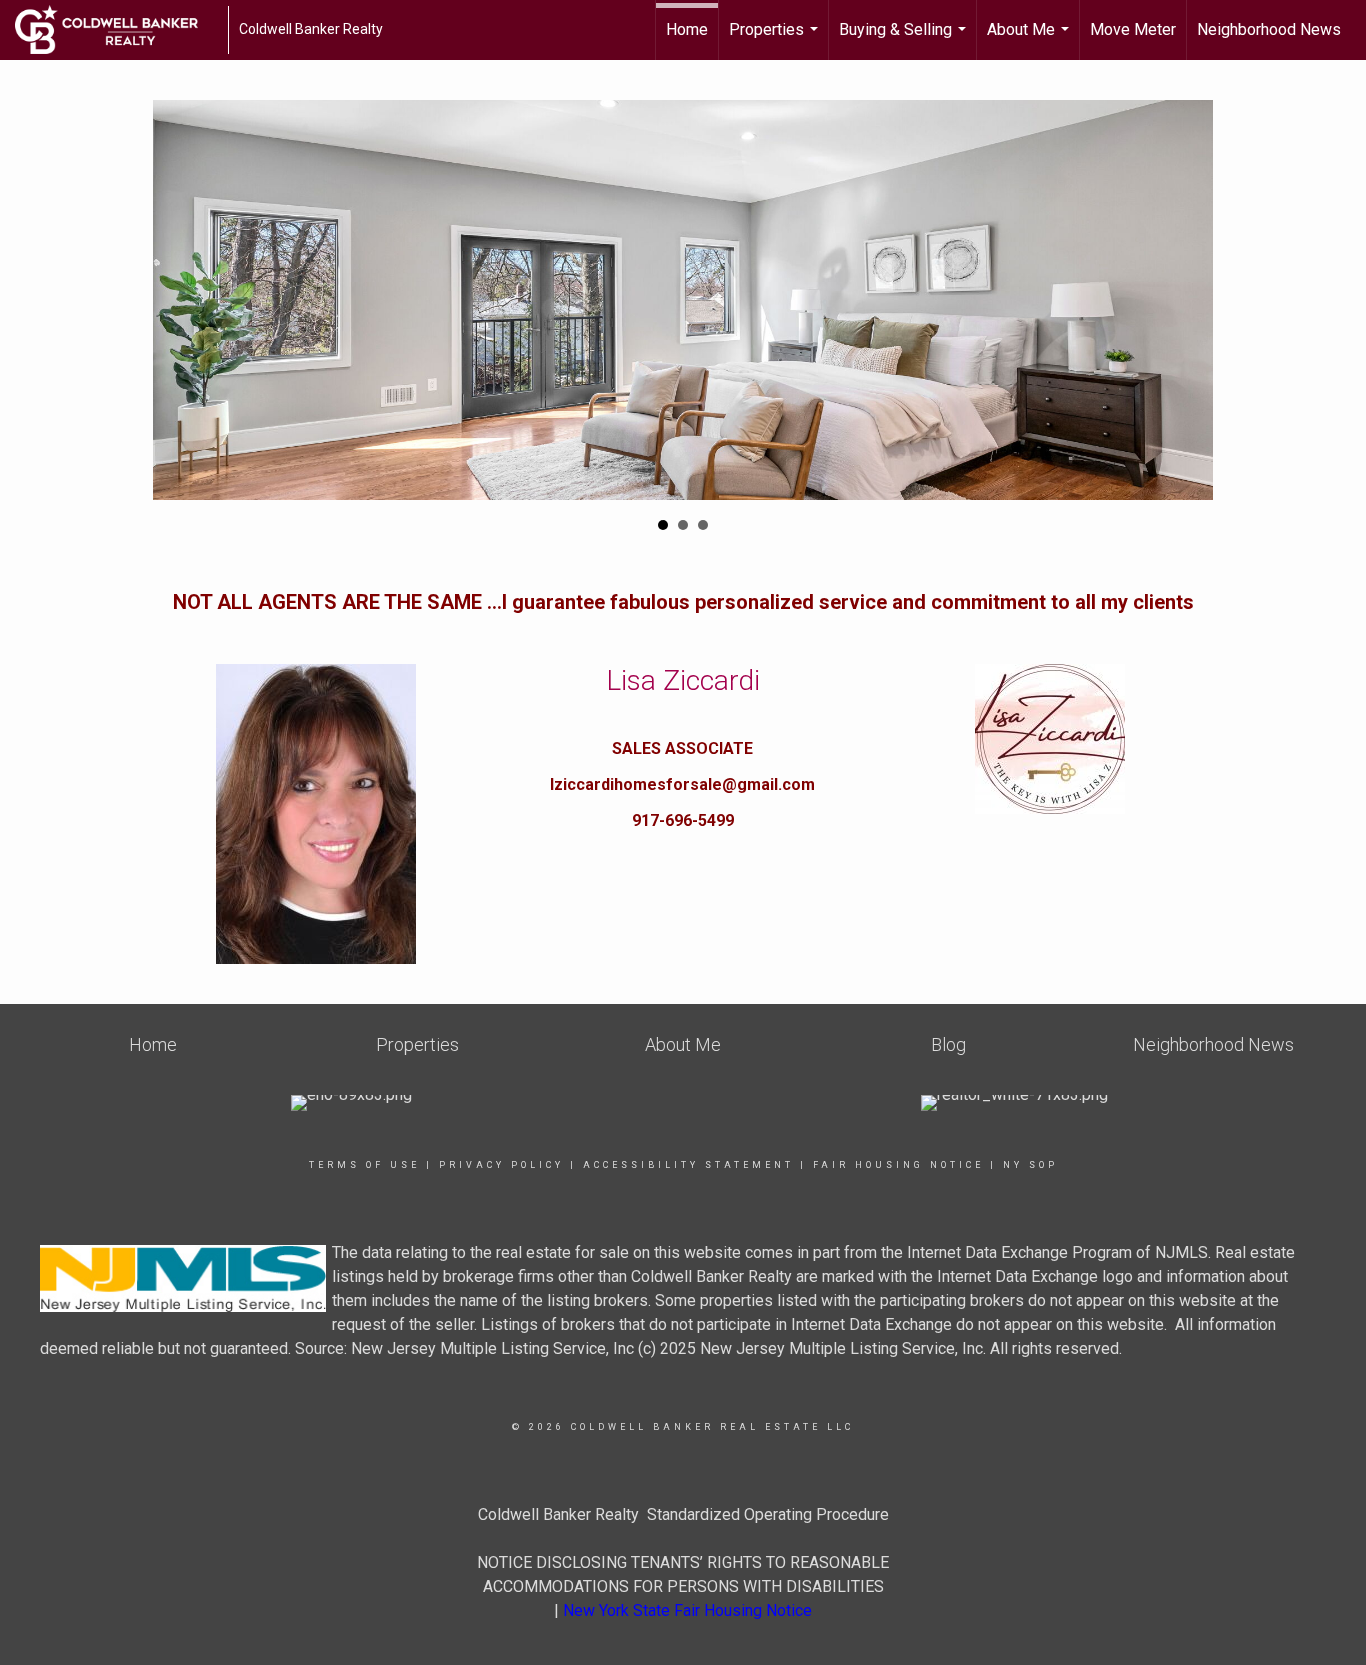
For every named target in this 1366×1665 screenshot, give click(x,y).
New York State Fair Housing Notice (687, 1610)
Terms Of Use (364, 1165)
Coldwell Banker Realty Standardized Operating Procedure (683, 1514)
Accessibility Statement (688, 1165)
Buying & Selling (905, 40)
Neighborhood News (1269, 29)
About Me (1030, 40)
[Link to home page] (116, 30)
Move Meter (1133, 29)
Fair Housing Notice (898, 1165)
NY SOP (1030, 1165)
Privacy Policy (501, 1165)
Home (687, 29)
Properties (776, 40)
